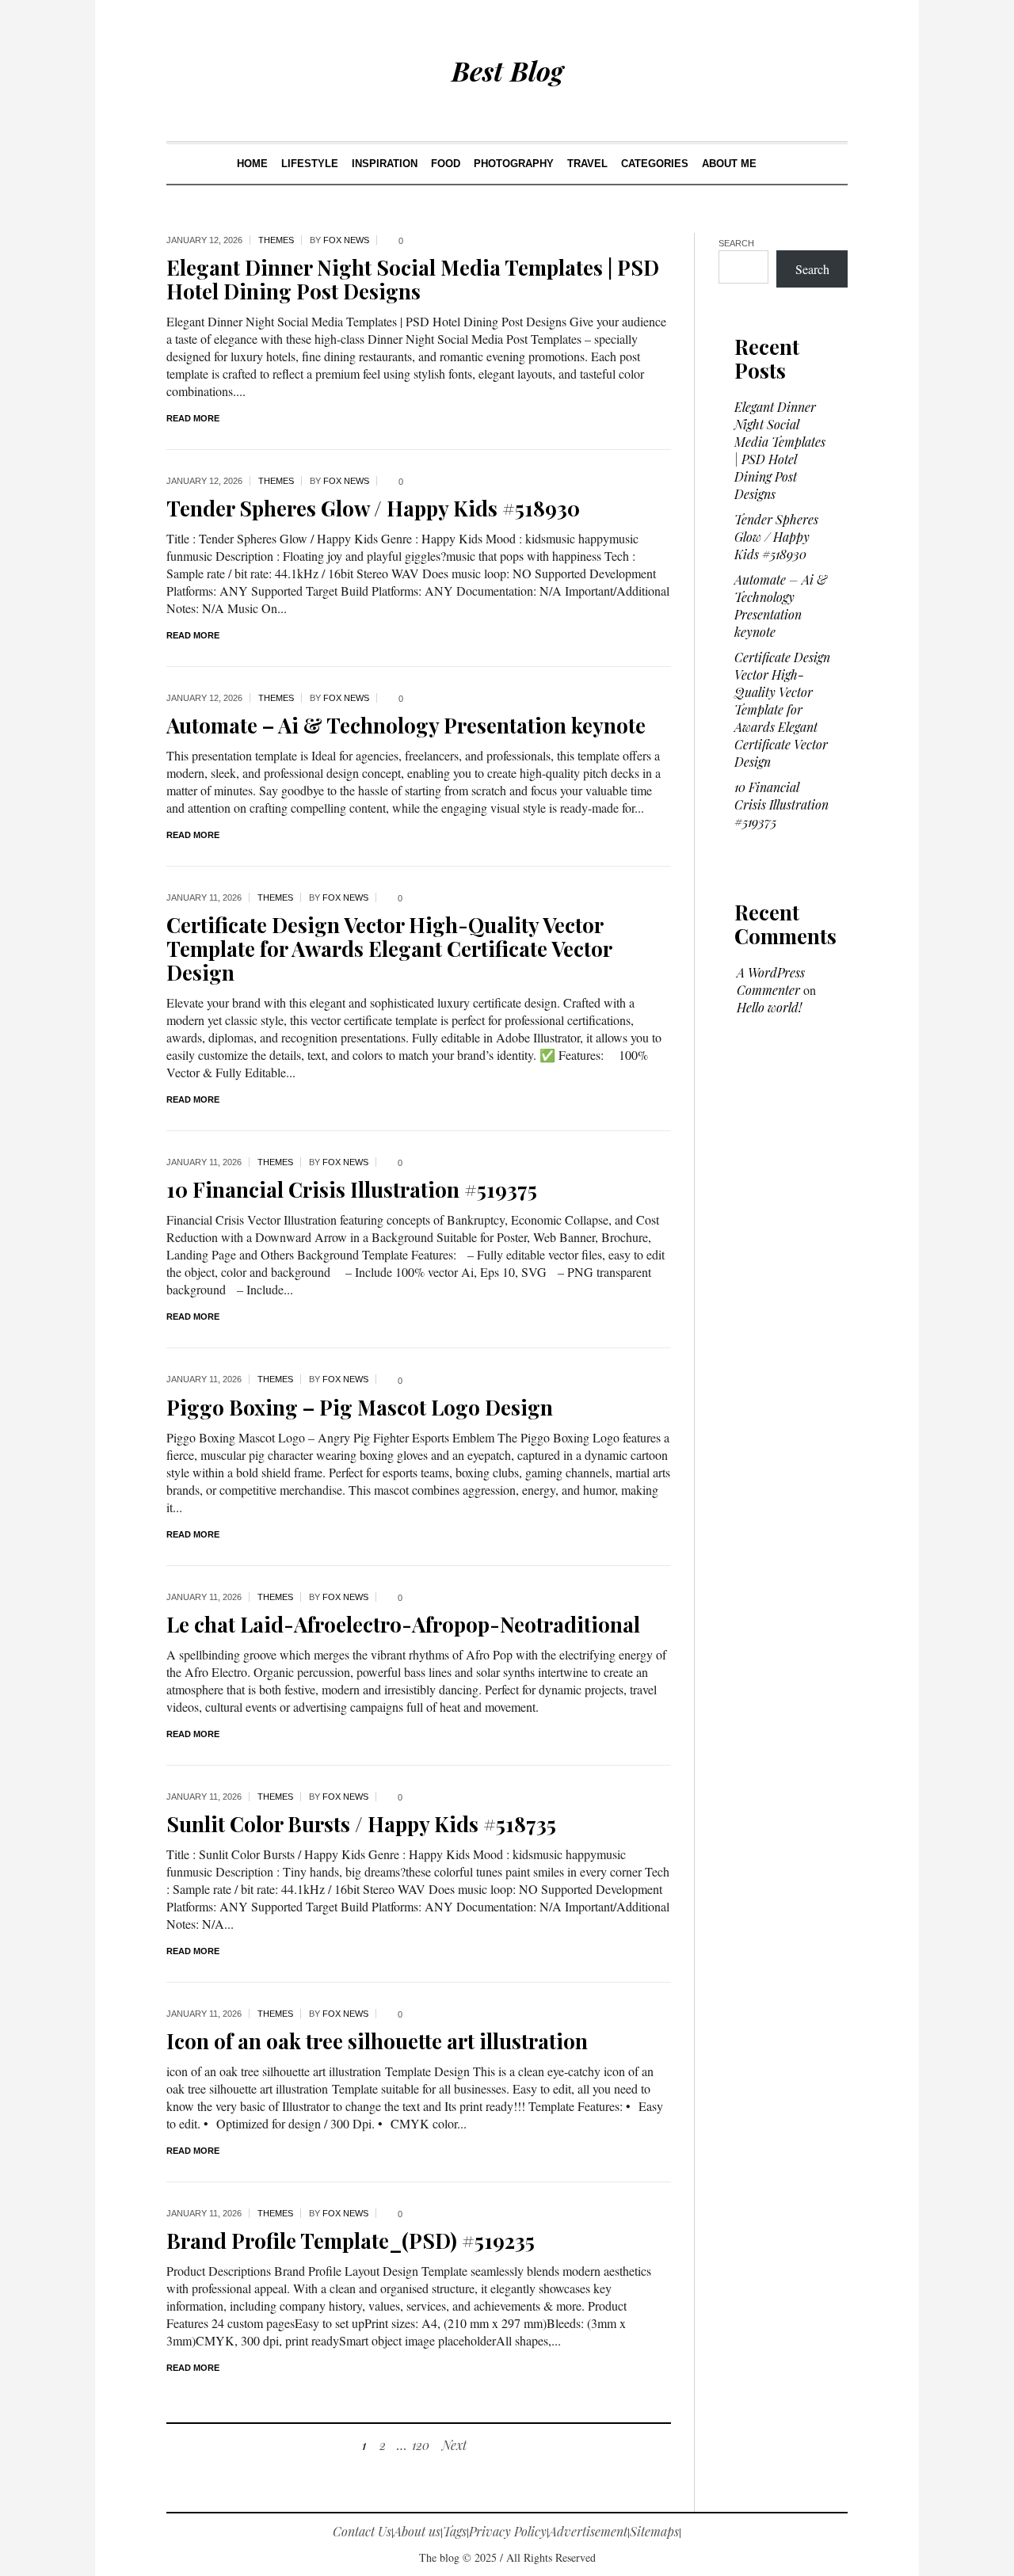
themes (276, 240)
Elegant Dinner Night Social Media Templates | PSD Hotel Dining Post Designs (413, 279)
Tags (455, 2531)
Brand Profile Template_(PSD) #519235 (351, 2241)
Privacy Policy (508, 2531)
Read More (193, 418)
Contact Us (362, 2531)
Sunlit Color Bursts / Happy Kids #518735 (361, 1824)
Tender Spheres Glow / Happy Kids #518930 (373, 508)
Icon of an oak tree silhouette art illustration (377, 2041)
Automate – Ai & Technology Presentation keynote (406, 725)
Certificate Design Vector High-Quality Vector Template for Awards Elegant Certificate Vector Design (389, 949)
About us (417, 2531)
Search (736, 243)
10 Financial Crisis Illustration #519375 (352, 1189)
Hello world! (769, 1007)
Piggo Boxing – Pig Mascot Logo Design (360, 1407)
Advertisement (588, 2531)
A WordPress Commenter (771, 981)
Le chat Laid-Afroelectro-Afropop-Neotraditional (403, 1624)
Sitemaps (654, 2531)
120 (421, 2445)
